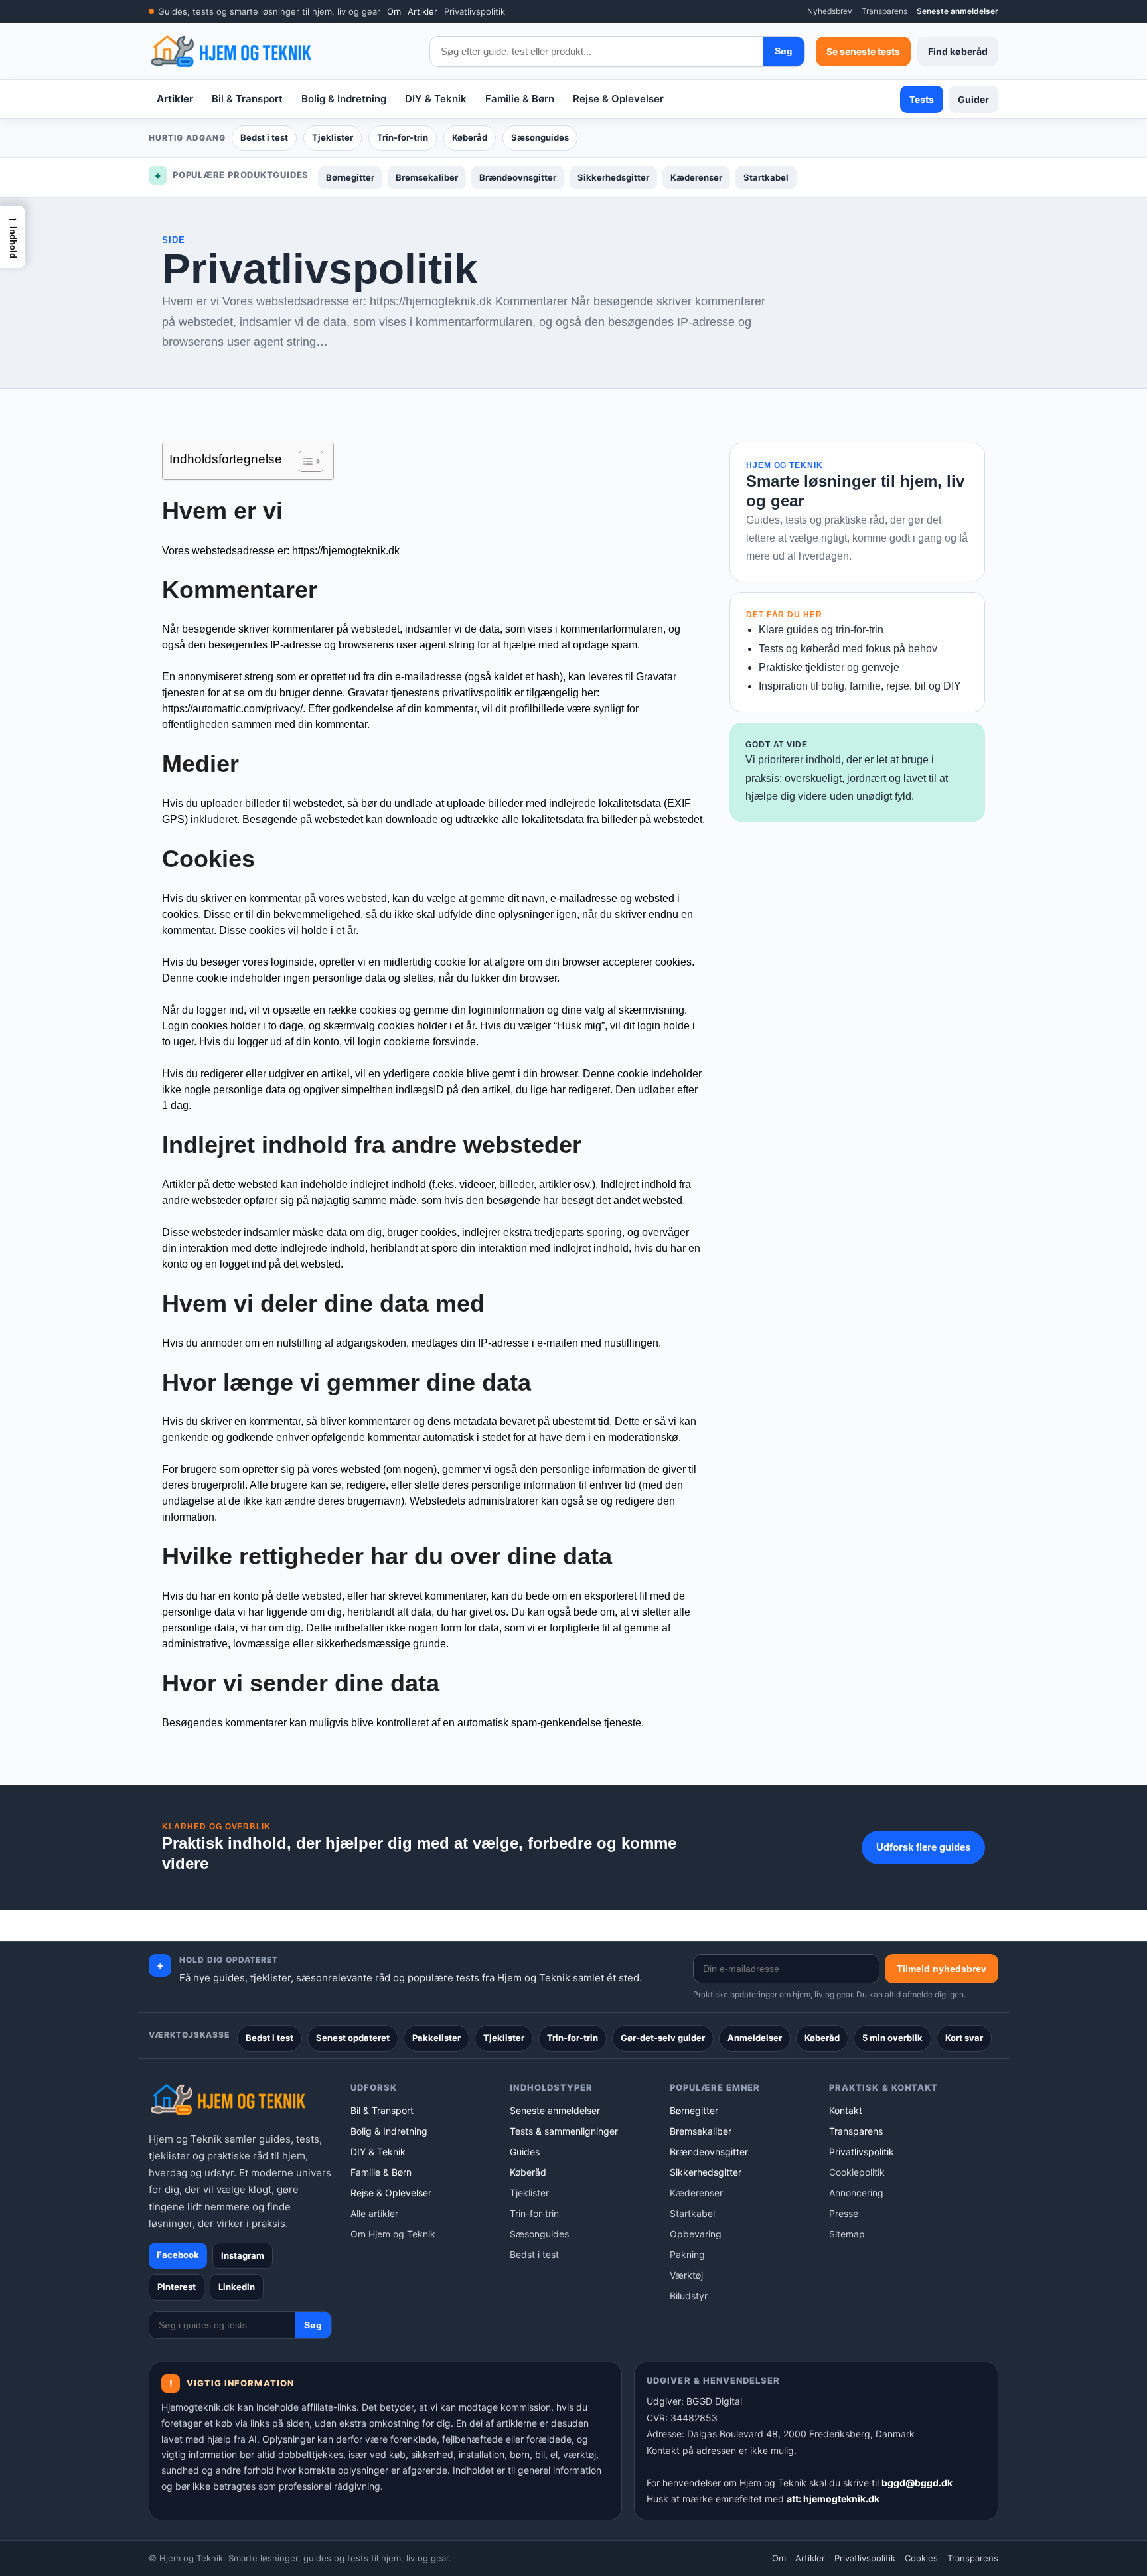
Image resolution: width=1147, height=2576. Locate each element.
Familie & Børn (520, 99)
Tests (922, 99)
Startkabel (766, 177)
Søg (784, 51)
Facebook (178, 2255)
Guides (525, 2152)
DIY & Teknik (436, 99)
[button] (13, 237)
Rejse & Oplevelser (618, 99)
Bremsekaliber (427, 177)
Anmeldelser (755, 2038)
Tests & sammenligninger (564, 2131)
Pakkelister (436, 2038)
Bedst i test (264, 137)
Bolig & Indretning (344, 99)
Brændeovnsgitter (518, 177)
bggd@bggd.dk (917, 2483)
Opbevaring (696, 2234)
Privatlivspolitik (475, 11)
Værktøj (686, 2275)
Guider (973, 99)
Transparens (884, 11)
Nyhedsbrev (830, 11)
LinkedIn (237, 2287)
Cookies (921, 2558)
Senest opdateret (353, 2038)
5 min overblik (892, 2038)
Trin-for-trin (403, 137)
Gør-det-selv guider (663, 2038)
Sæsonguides (540, 137)
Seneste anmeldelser (957, 11)
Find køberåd (958, 51)
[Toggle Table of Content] (304, 461)
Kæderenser (696, 177)
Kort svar (964, 2038)
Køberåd (470, 137)
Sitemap (847, 2234)
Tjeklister (333, 137)
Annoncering (856, 2193)
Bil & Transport (247, 99)
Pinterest (177, 2287)
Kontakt (846, 2110)
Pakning (687, 2254)
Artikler (422, 11)
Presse (844, 2213)
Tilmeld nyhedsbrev (942, 1969)
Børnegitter (350, 177)
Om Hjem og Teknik (393, 2234)
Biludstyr (689, 2296)
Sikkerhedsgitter (613, 177)
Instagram (243, 2255)
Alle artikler (374, 2213)
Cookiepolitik (857, 2172)
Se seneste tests (863, 51)
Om (394, 11)
